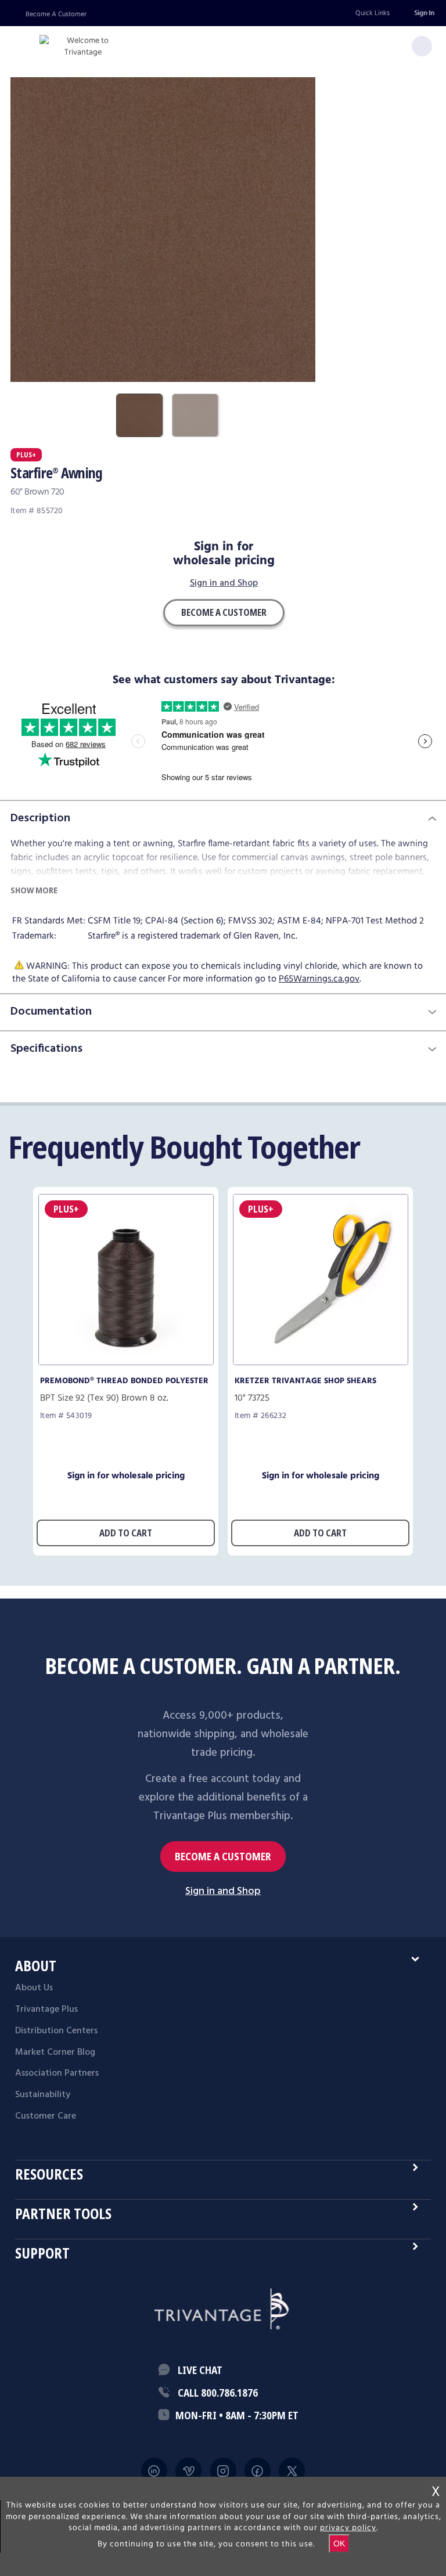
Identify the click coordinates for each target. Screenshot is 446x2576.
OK (339, 2543)
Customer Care (46, 2116)
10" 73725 (252, 1398)
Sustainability (43, 2095)
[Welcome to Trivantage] (83, 47)
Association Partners (57, 2073)
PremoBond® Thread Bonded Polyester (124, 1381)
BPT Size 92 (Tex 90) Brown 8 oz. (104, 1398)
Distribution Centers (56, 2031)
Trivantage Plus (46, 2009)
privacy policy (348, 2528)
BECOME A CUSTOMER (223, 1857)
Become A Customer (56, 14)
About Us (34, 1988)
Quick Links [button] (373, 13)
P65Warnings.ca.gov (319, 979)
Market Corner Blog (55, 2052)
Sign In (424, 13)
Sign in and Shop (224, 584)
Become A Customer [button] (224, 612)
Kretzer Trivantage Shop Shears (305, 1381)
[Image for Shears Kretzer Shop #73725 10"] (321, 1362)
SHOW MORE (34, 890)
